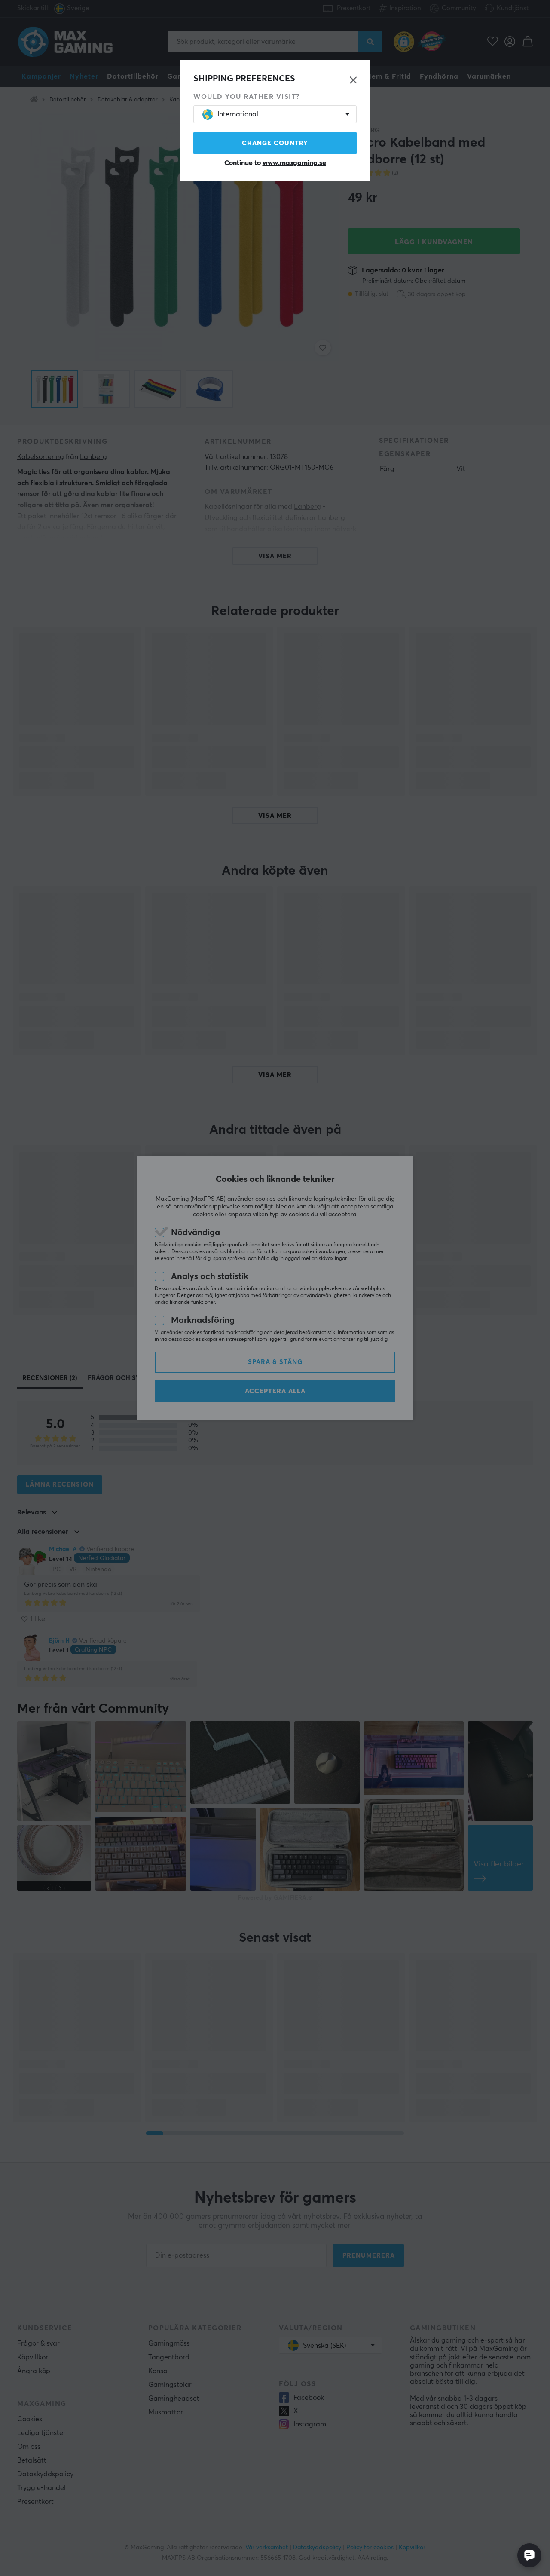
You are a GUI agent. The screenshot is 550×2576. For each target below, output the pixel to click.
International (238, 114)
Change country (275, 143)
